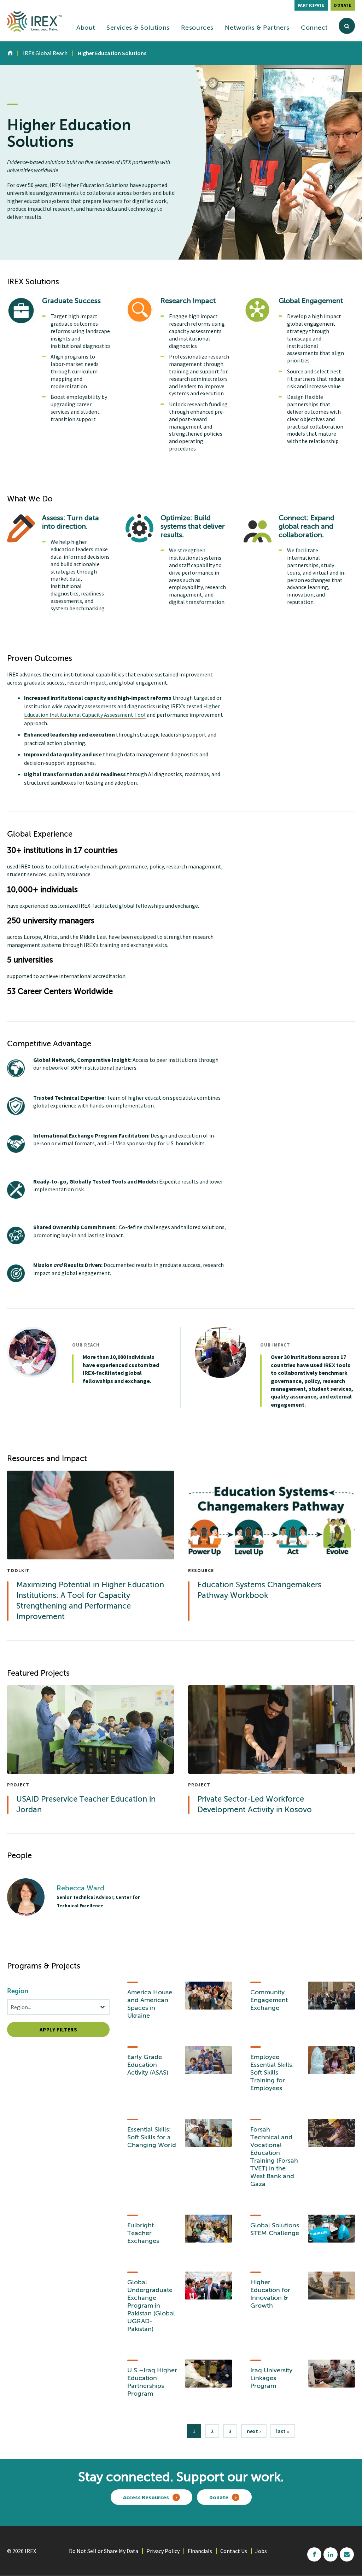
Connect (314, 28)
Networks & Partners (257, 28)
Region (18, 1991)
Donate (343, 5)
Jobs (261, 2551)
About (86, 28)
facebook (314, 2554)
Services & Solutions (138, 28)
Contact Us (234, 2551)
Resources (197, 28)
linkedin (331, 2554)
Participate (311, 5)
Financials (200, 2551)
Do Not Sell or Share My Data (104, 2551)
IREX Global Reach (45, 53)
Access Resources (146, 2497)
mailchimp (347, 2554)
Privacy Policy (163, 2551)
